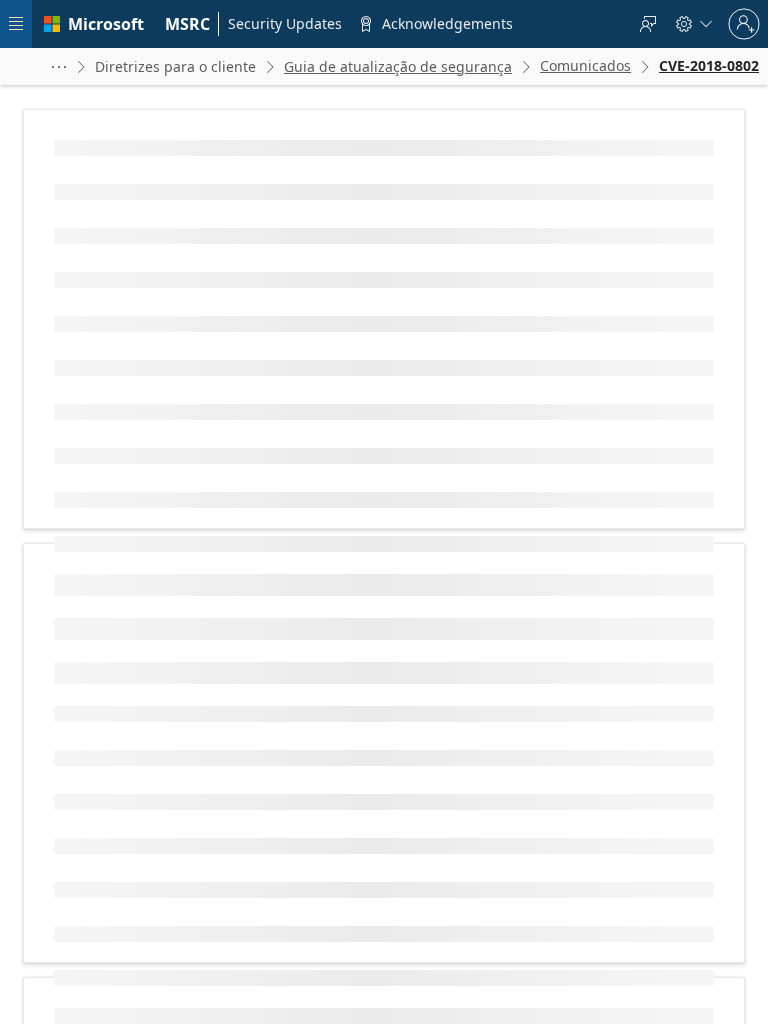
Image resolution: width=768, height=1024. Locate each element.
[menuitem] (188, 24)
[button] (59, 66)
